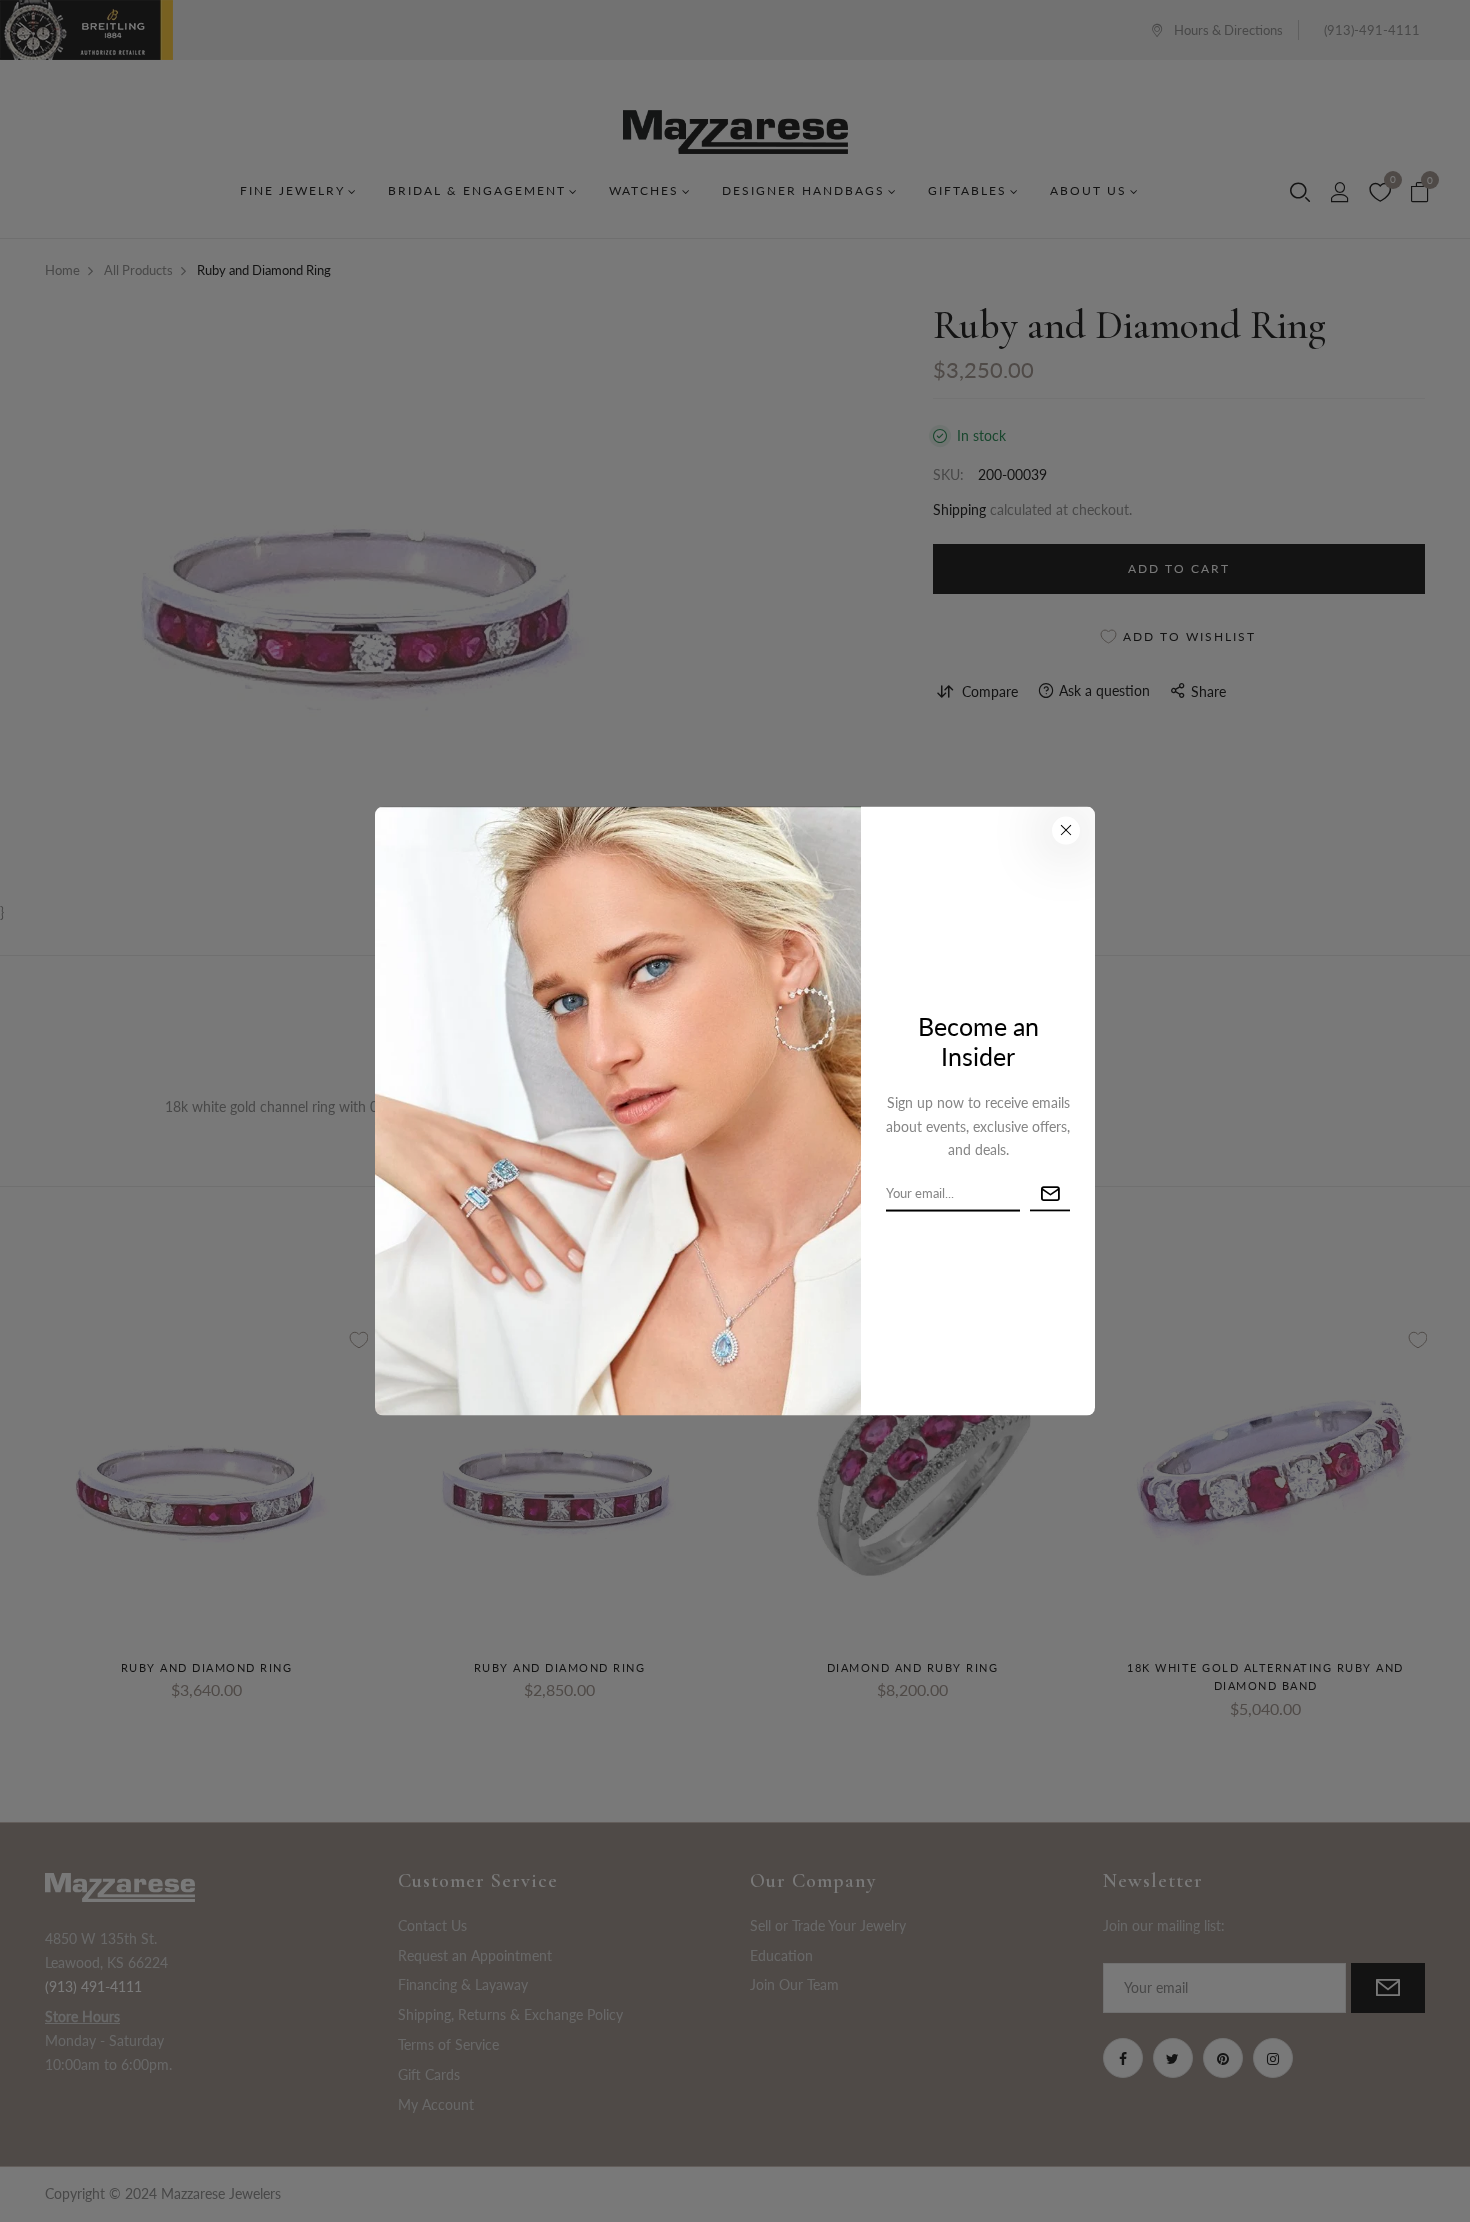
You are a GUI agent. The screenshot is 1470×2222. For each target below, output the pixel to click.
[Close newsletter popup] (1066, 831)
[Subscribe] (1050, 1194)
